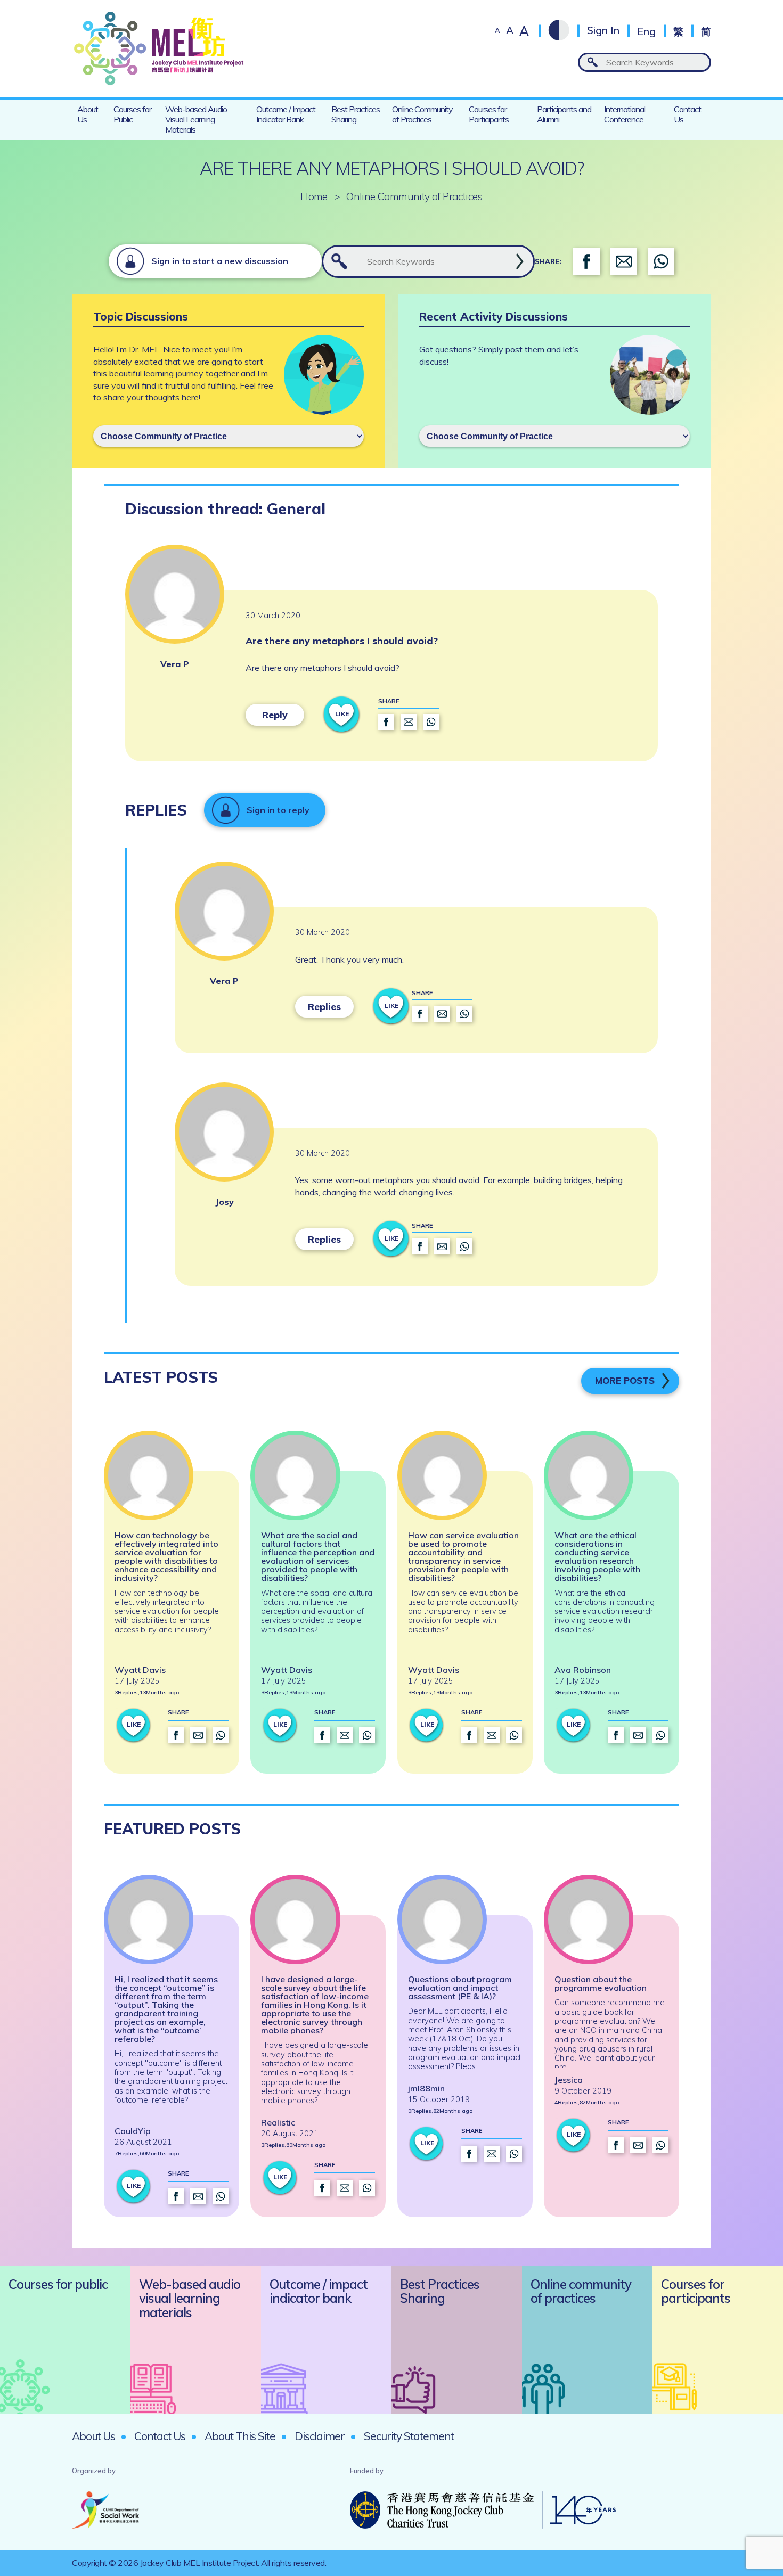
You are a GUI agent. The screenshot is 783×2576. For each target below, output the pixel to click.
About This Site (240, 2436)
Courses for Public (132, 114)
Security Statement (409, 2436)
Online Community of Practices (422, 114)
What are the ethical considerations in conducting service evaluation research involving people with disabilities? (597, 1556)
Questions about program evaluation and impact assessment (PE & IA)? (460, 1988)
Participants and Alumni (564, 114)
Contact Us (687, 114)
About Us (88, 114)
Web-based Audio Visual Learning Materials (196, 119)
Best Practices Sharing (356, 114)
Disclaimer (320, 2436)
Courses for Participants (489, 114)
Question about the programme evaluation (601, 1983)
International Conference (625, 114)
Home (314, 197)
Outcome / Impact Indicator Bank (286, 114)
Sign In (603, 31)
